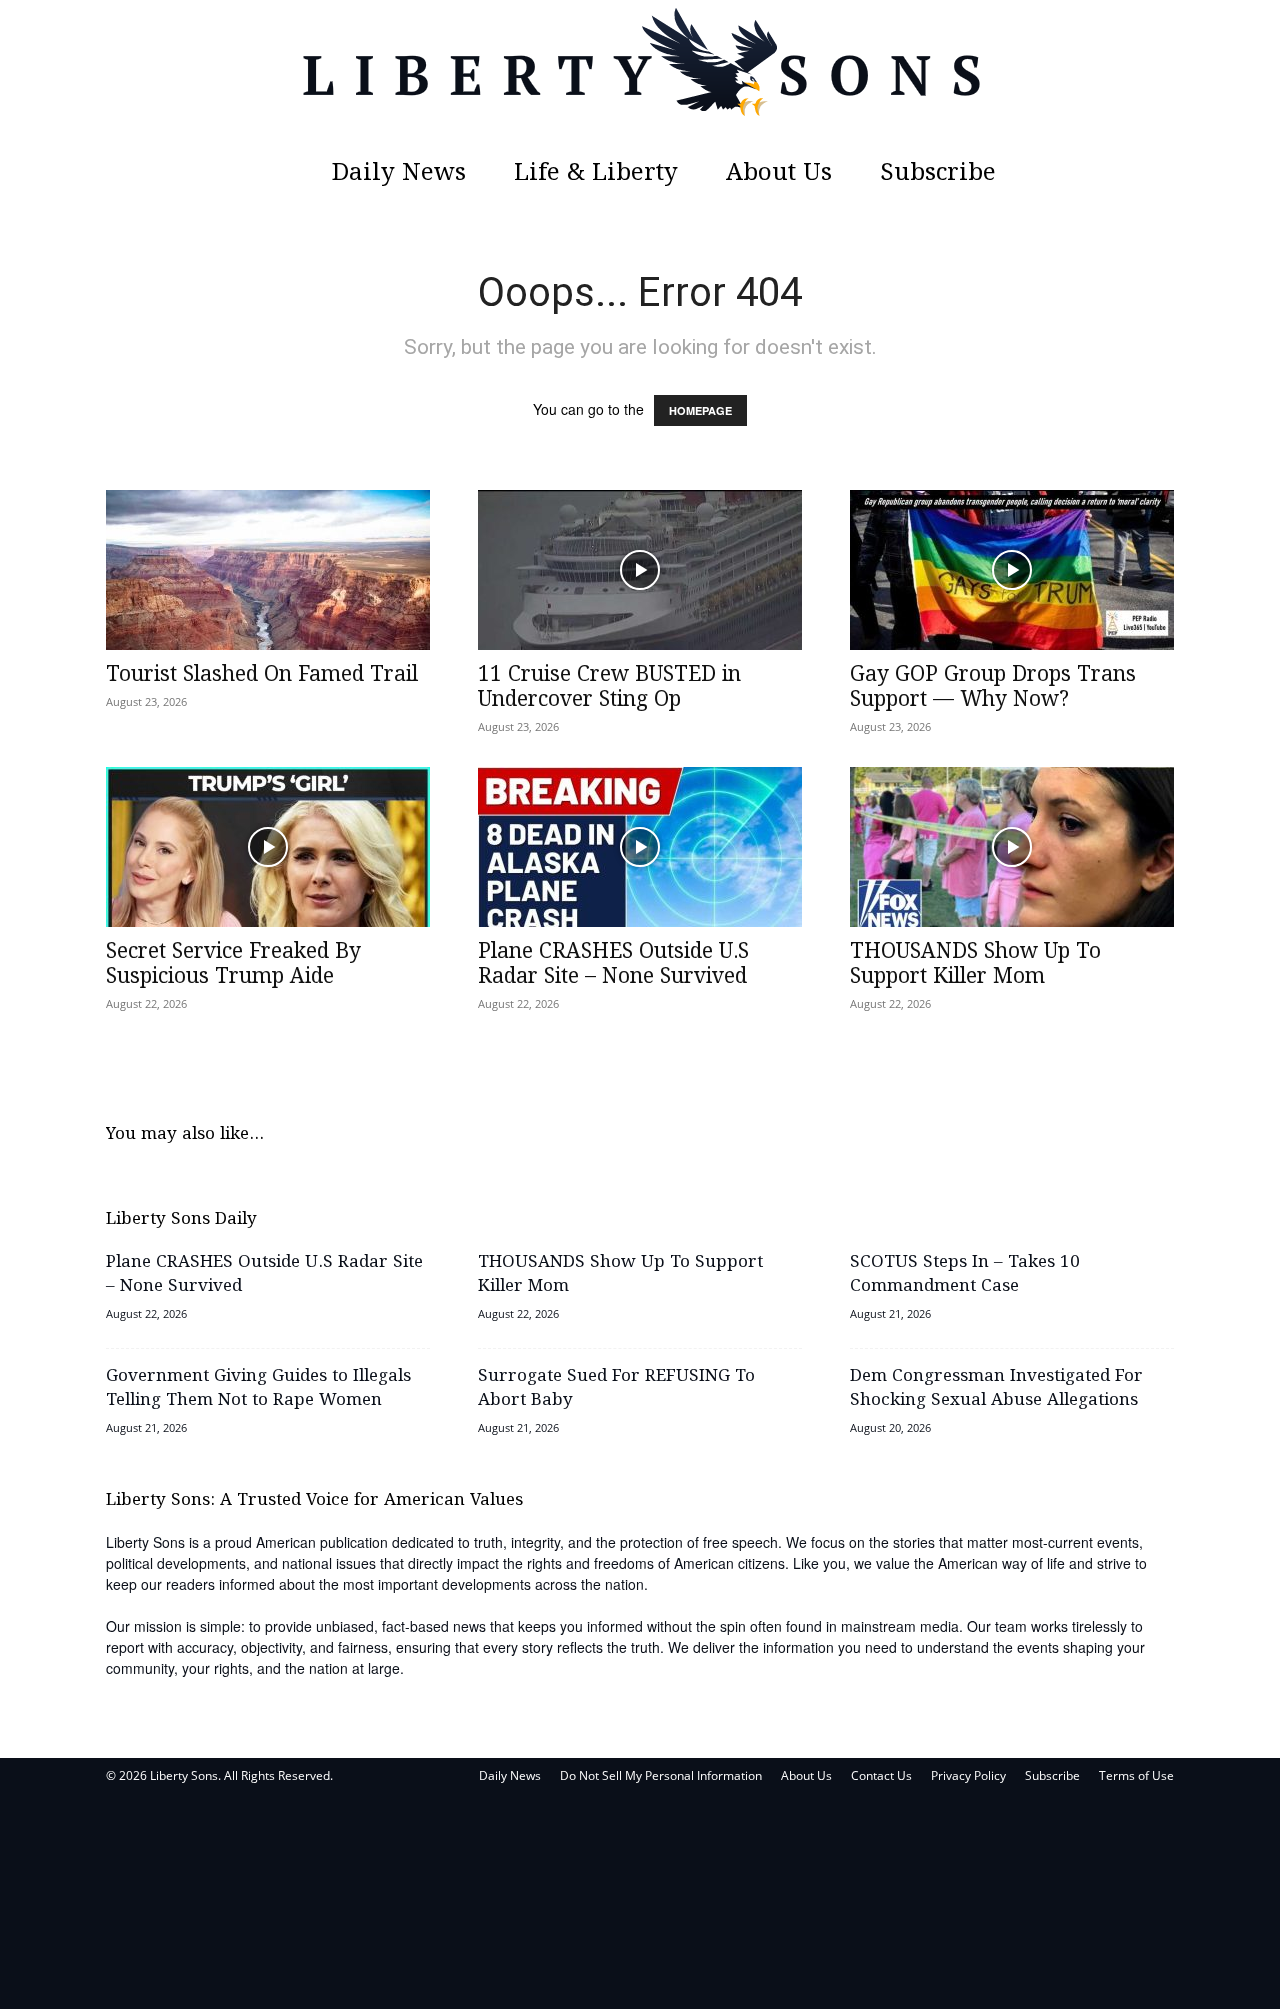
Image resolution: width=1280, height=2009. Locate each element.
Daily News (399, 173)
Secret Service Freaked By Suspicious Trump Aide (233, 964)
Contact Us (881, 1775)
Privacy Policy (968, 1775)
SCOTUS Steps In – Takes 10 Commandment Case (965, 1274)
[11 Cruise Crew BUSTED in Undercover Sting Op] (640, 570)
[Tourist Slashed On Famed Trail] (268, 570)
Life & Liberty (596, 173)
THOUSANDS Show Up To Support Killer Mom (975, 964)
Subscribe (938, 173)
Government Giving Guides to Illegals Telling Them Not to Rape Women (258, 1388)
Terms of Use (1136, 1775)
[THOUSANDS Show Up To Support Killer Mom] (1012, 847)
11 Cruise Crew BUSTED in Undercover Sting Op (609, 687)
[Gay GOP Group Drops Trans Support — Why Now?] (1012, 570)
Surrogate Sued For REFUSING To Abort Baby (616, 1388)
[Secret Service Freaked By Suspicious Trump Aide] (268, 847)
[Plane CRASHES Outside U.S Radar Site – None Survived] (640, 847)
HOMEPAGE (700, 410)
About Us (779, 173)
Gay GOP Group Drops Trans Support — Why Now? (993, 687)
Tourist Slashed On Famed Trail (262, 675)
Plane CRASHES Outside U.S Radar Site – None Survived (613, 964)
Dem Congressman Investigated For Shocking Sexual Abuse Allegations (996, 1388)
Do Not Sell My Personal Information (661, 1775)
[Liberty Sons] (640, 75)
